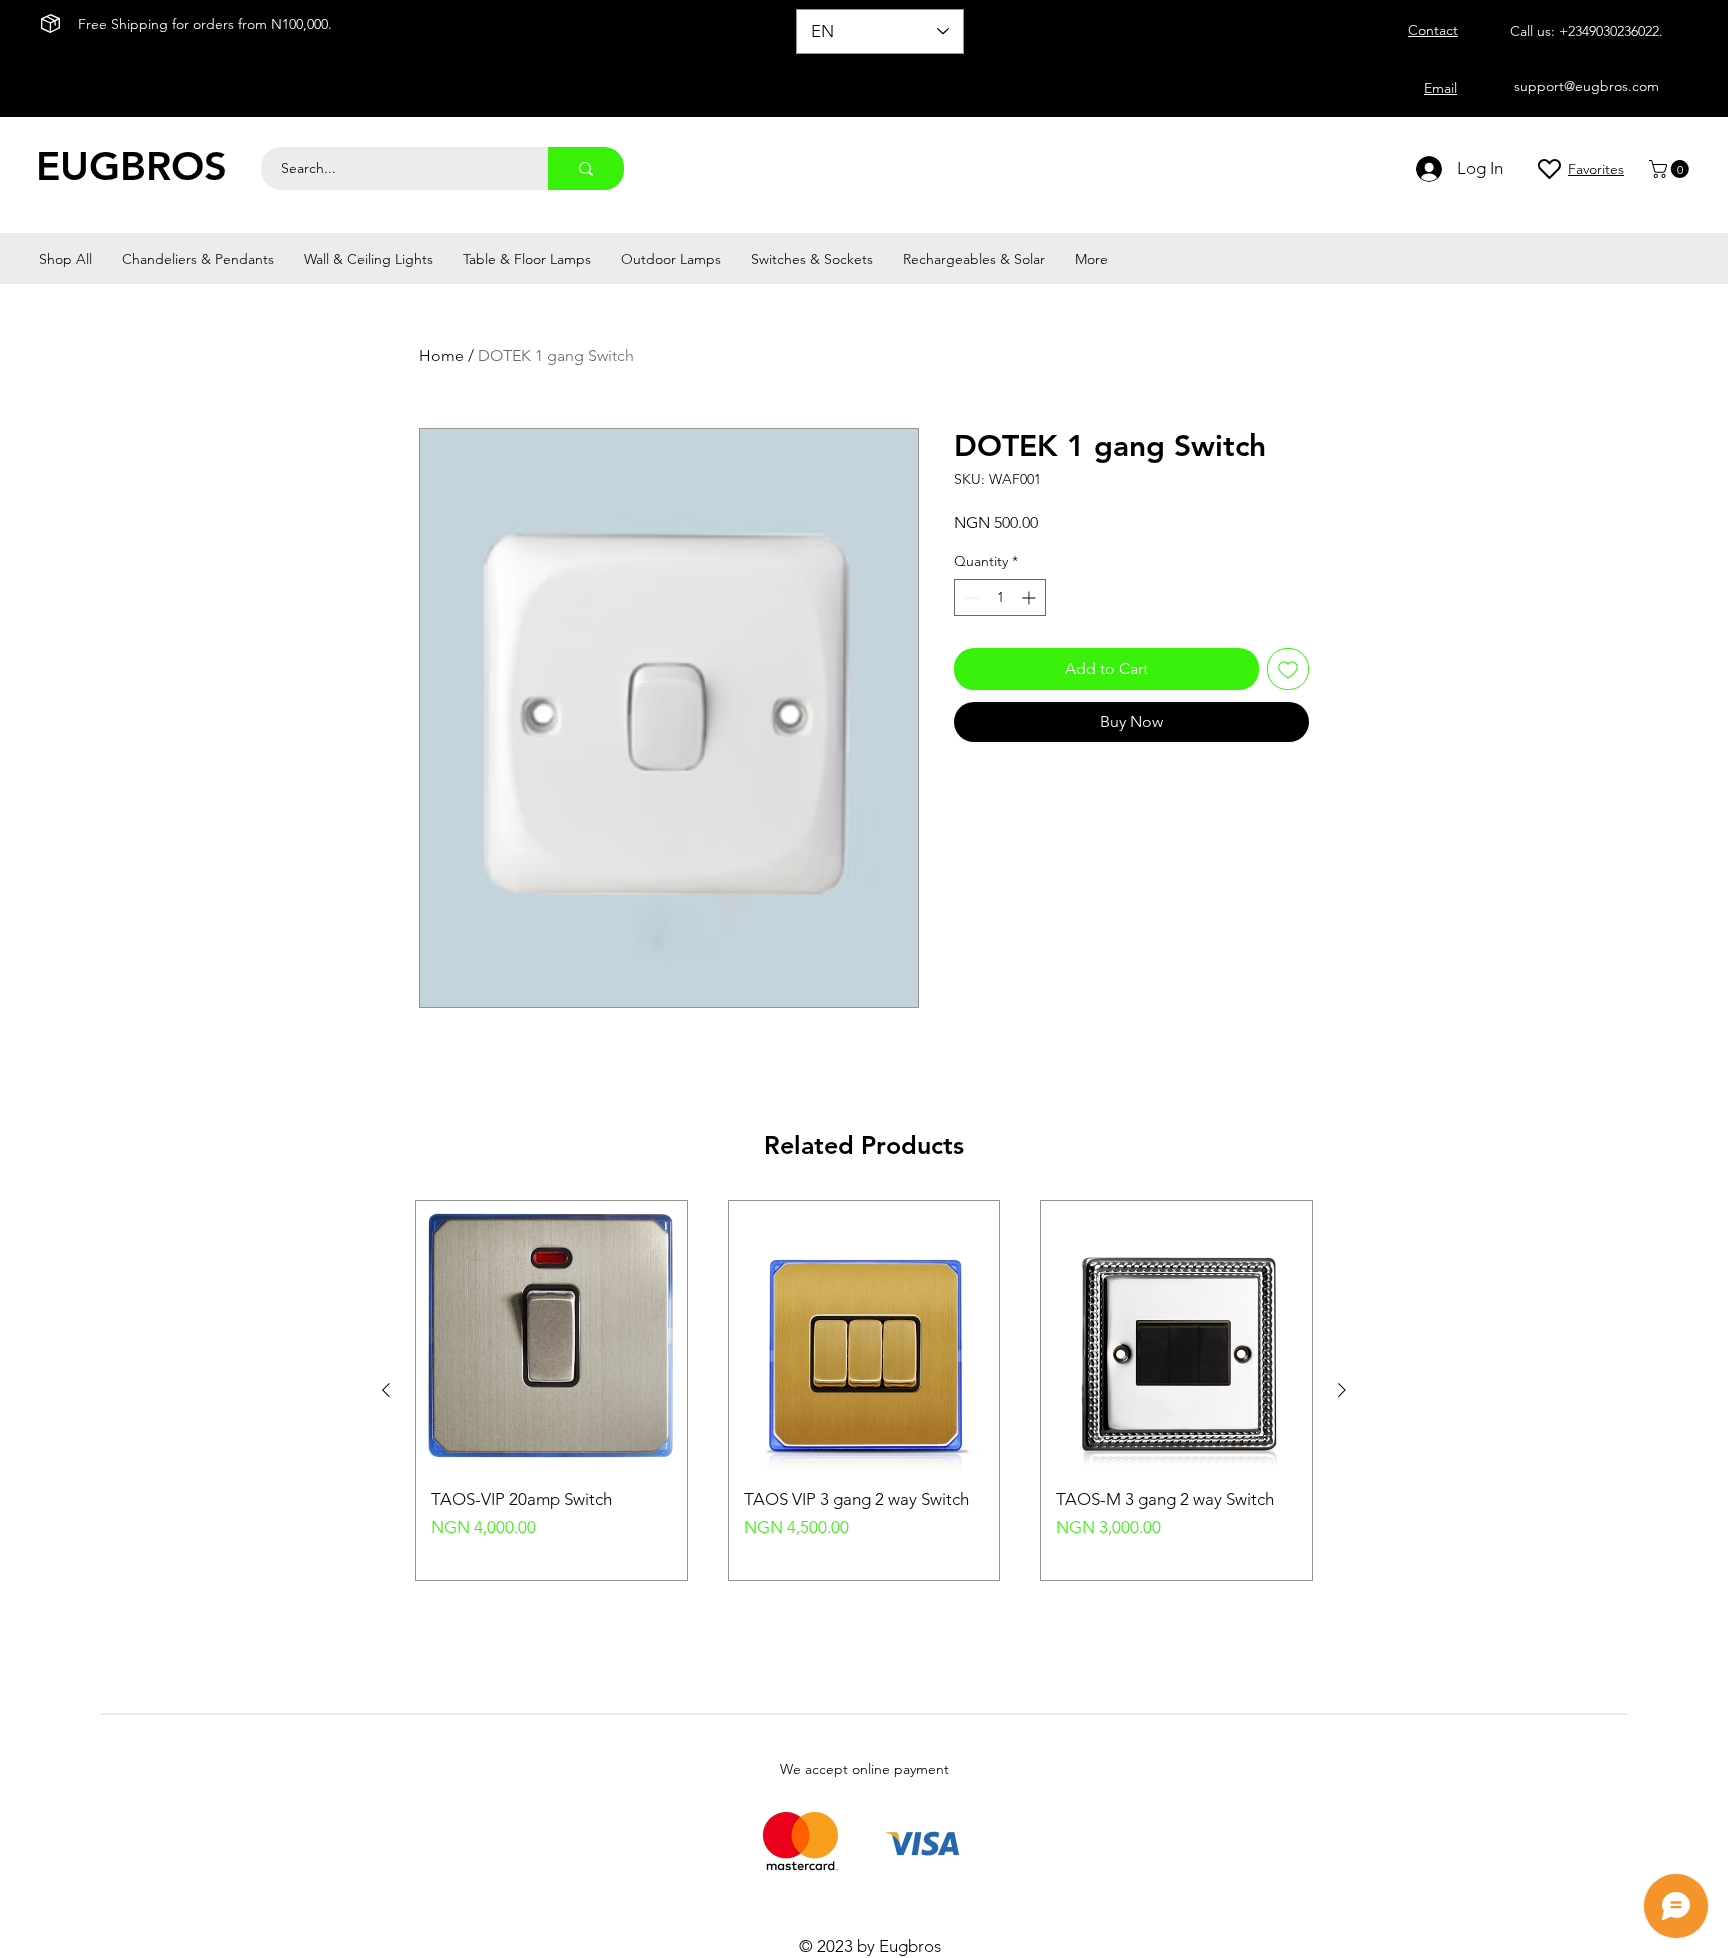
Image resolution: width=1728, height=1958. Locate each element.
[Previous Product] (386, 1390)
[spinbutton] (1000, 597)
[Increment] (1030, 597)
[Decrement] (969, 597)
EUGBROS (131, 166)
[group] (864, 1390)
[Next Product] (1342, 1390)
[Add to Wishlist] (1288, 669)
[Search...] (586, 168)
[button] (1671, 169)
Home (441, 355)
